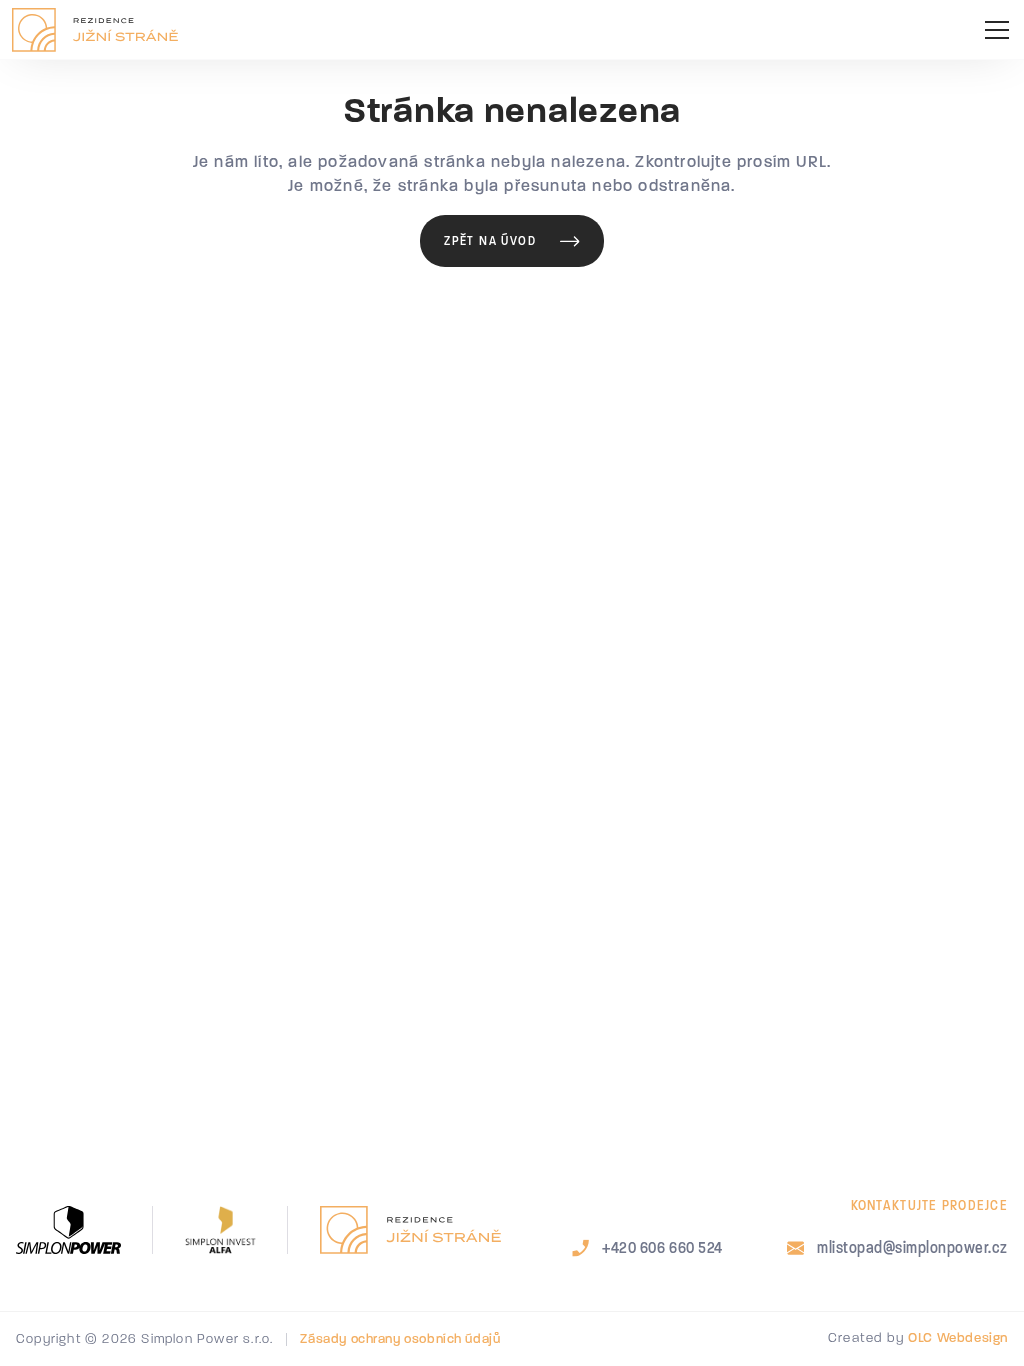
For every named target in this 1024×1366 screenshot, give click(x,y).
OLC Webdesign (958, 1338)
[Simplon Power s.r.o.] (68, 1230)
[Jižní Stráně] (410, 1230)
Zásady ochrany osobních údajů (400, 1339)
